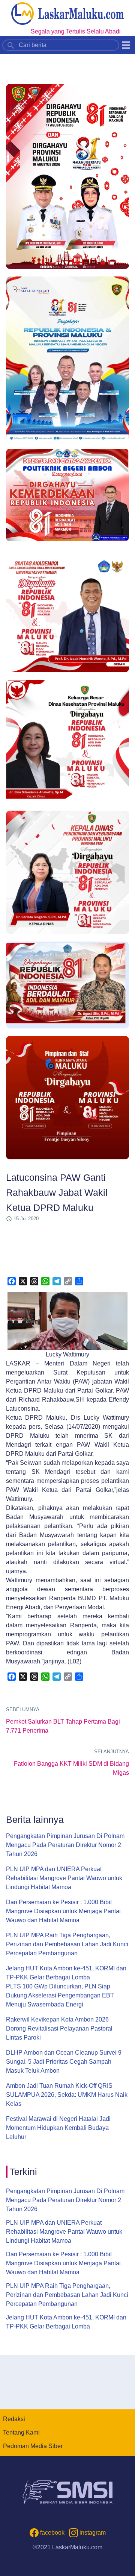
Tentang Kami (21, 2432)
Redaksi (14, 2419)
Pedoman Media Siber (33, 2446)
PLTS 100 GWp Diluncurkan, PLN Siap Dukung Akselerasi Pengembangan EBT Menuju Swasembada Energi (60, 1995)
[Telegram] (57, 1281)
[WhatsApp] (45, 1281)
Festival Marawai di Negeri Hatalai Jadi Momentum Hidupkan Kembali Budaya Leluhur (58, 2128)
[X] (23, 1281)
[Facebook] (12, 1281)
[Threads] (34, 1281)
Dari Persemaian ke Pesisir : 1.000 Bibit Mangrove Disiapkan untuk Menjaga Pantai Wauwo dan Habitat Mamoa (63, 1911)
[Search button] (11, 45)
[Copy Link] (68, 1281)
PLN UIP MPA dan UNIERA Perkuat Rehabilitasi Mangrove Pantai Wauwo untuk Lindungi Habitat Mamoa (64, 1878)
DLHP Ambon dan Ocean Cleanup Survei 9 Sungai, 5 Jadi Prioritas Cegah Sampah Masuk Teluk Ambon (64, 2062)
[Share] (79, 1281)
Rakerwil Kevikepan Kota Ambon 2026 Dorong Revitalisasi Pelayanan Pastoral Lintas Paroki (59, 2028)
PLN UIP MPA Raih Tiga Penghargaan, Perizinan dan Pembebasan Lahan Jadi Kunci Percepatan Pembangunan (67, 1944)
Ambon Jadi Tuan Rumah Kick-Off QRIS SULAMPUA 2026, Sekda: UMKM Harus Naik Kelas (67, 2095)
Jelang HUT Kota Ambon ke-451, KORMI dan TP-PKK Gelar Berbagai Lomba (66, 1973)
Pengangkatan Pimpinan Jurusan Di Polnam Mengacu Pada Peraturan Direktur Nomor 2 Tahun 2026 (65, 1845)
